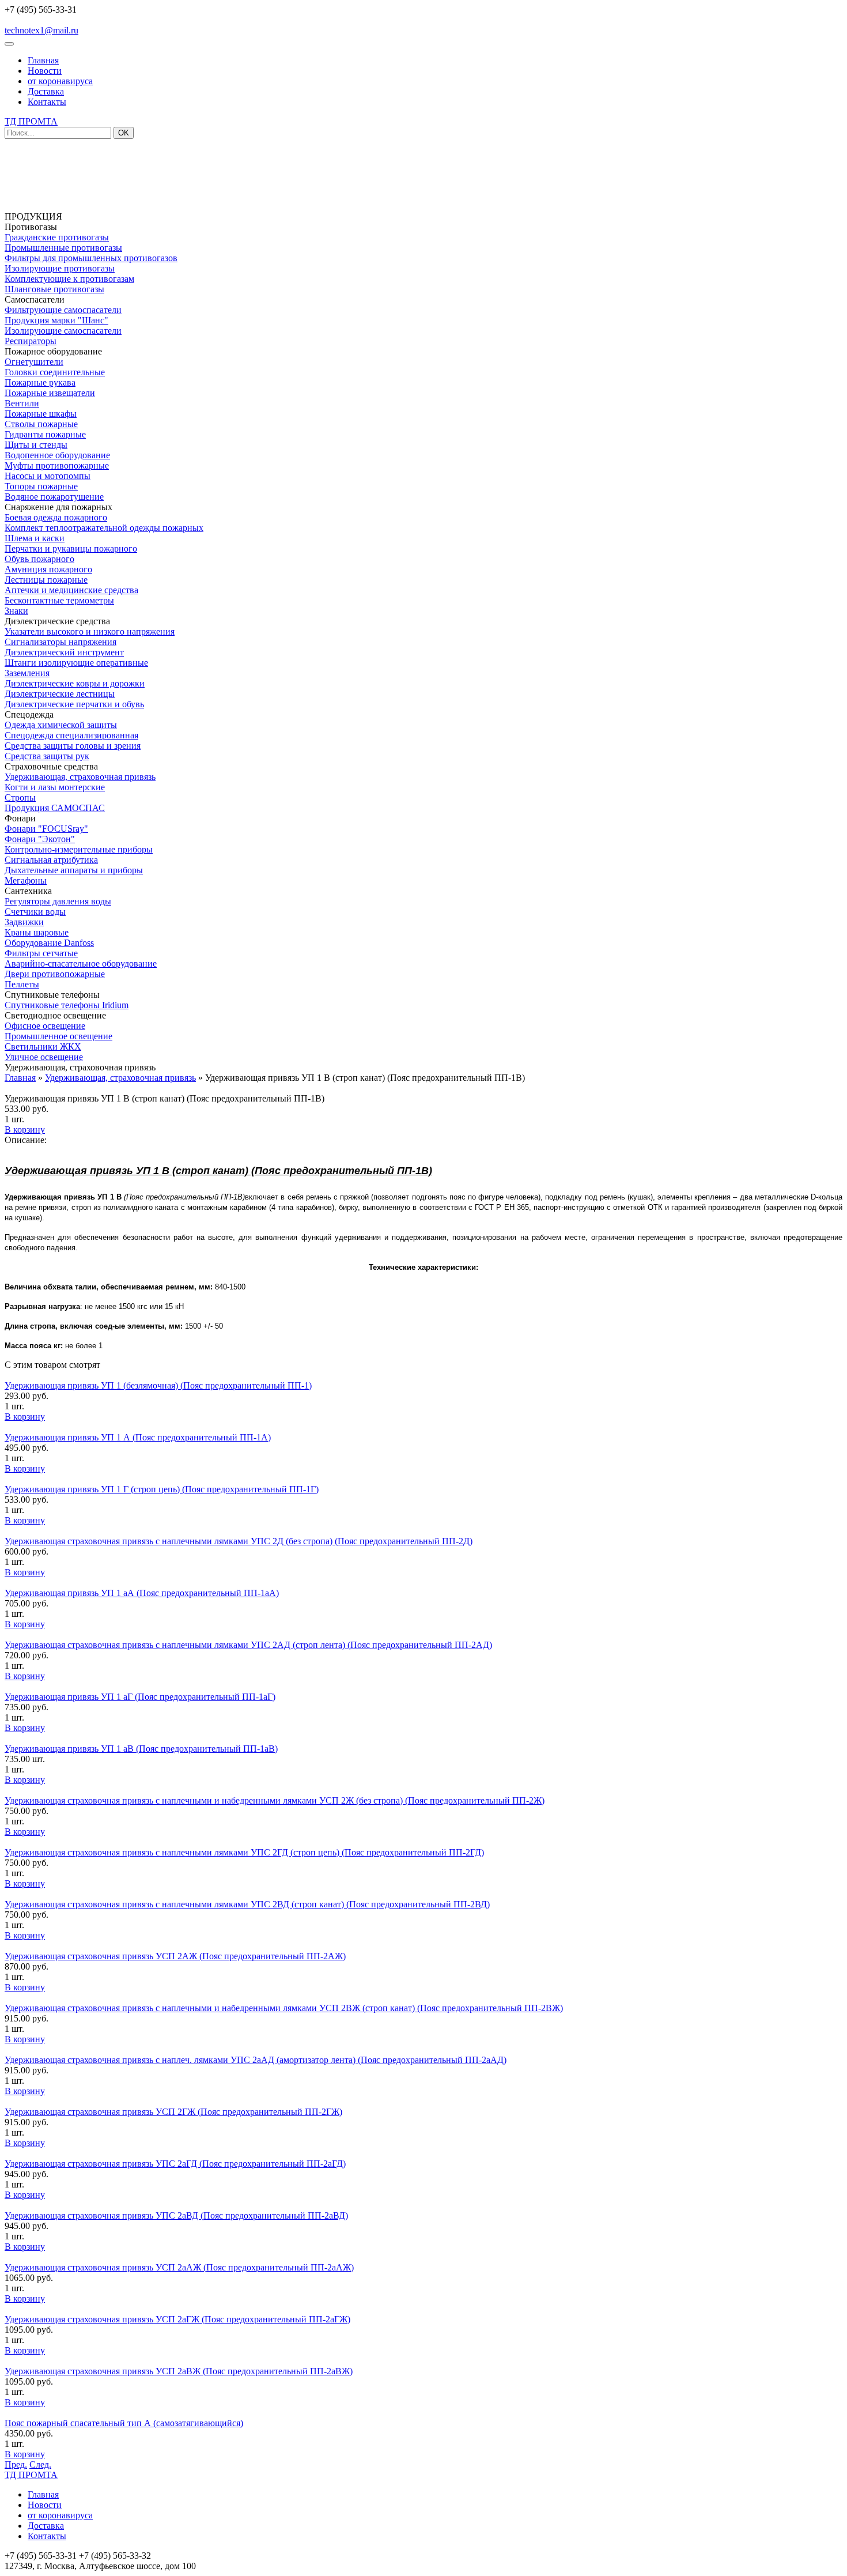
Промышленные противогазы (63, 248)
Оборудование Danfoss (49, 943)
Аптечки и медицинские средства (71, 590)
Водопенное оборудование (57, 455)
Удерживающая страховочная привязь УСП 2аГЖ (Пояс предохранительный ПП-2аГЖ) (177, 2319)
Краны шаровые (37, 932)
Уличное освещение (44, 1057)
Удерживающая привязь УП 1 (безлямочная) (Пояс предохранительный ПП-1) (158, 1385)
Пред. (16, 2464)
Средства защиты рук (47, 756)
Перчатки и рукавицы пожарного (71, 548)
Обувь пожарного (39, 559)
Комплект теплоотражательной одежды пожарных (104, 528)
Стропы (20, 797)
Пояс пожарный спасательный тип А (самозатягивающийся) (124, 2423)
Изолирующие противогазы (60, 268)
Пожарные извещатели (50, 393)
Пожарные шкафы (41, 414)
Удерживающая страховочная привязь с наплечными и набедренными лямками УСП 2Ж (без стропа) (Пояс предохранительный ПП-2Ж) (275, 1800)
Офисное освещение (45, 1026)
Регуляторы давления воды (58, 901)
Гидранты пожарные (45, 434)
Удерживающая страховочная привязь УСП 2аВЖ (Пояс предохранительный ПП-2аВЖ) (179, 2371)
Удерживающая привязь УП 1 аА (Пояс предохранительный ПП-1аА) (142, 1593)
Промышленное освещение (58, 1036)
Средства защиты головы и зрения (73, 746)
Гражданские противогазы (57, 237)
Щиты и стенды (36, 445)
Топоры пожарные (41, 486)
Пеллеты (22, 984)
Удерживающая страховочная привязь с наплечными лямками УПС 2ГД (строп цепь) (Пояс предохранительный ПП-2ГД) (244, 1852)
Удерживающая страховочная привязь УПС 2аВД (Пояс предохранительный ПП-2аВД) (176, 2215)
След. (40, 2464)
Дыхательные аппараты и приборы (74, 870)
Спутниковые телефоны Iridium (67, 1005)
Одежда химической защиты (61, 725)
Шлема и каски (35, 538)
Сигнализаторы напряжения (60, 642)
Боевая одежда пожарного (56, 517)
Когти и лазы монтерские (55, 787)
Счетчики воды (35, 912)
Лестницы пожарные (46, 580)
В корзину (25, 1129)
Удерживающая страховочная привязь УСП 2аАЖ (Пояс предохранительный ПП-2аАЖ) (179, 2267)
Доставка (46, 91)
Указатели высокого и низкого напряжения (90, 631)
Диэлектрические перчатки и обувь (74, 704)
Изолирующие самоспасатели (63, 331)
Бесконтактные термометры (59, 600)
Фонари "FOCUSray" (46, 829)
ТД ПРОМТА (31, 121)
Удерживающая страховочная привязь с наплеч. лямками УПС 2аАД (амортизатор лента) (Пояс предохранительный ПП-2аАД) (256, 2060)
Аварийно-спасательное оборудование (81, 963)
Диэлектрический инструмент (64, 652)
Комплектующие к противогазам (69, 279)
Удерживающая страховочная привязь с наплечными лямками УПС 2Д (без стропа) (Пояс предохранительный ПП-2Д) (239, 1541)
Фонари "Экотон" (40, 839)
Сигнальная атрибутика (51, 860)
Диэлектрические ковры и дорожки (75, 683)
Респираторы (31, 341)
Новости (45, 71)
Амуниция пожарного (48, 569)
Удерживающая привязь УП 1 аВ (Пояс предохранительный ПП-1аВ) (141, 1749)
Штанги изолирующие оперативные (76, 663)
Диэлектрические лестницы (60, 694)
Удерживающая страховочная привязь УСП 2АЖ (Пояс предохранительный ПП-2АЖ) (175, 1956)
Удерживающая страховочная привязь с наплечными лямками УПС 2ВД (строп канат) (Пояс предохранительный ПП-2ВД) (247, 1904)
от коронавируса (60, 81)
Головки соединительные (55, 372)
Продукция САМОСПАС (55, 808)
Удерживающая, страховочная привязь (80, 777)
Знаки (16, 611)
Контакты (47, 102)
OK (124, 133)
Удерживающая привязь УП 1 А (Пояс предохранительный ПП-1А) (138, 1437)
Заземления (27, 673)
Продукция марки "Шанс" (56, 320)
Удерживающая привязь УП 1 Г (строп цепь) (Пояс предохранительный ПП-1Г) (162, 1489)
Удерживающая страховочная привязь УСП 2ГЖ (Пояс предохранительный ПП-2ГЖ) (173, 2112)
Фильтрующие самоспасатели (63, 310)
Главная (43, 60)
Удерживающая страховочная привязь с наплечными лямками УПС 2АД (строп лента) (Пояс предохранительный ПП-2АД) (248, 1645)
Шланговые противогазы (54, 289)
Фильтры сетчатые (41, 953)
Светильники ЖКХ (43, 1046)
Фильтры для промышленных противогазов (91, 258)
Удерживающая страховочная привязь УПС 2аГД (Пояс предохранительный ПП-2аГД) (175, 2164)
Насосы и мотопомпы (48, 476)
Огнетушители (34, 362)
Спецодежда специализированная (71, 735)
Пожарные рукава (40, 382)
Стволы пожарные (41, 424)
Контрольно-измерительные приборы (79, 849)
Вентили (22, 403)
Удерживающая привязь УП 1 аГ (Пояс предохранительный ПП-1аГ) (140, 1697)
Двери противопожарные (55, 974)
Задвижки (24, 922)
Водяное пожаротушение (54, 497)
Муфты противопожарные (57, 465)
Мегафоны (26, 880)
